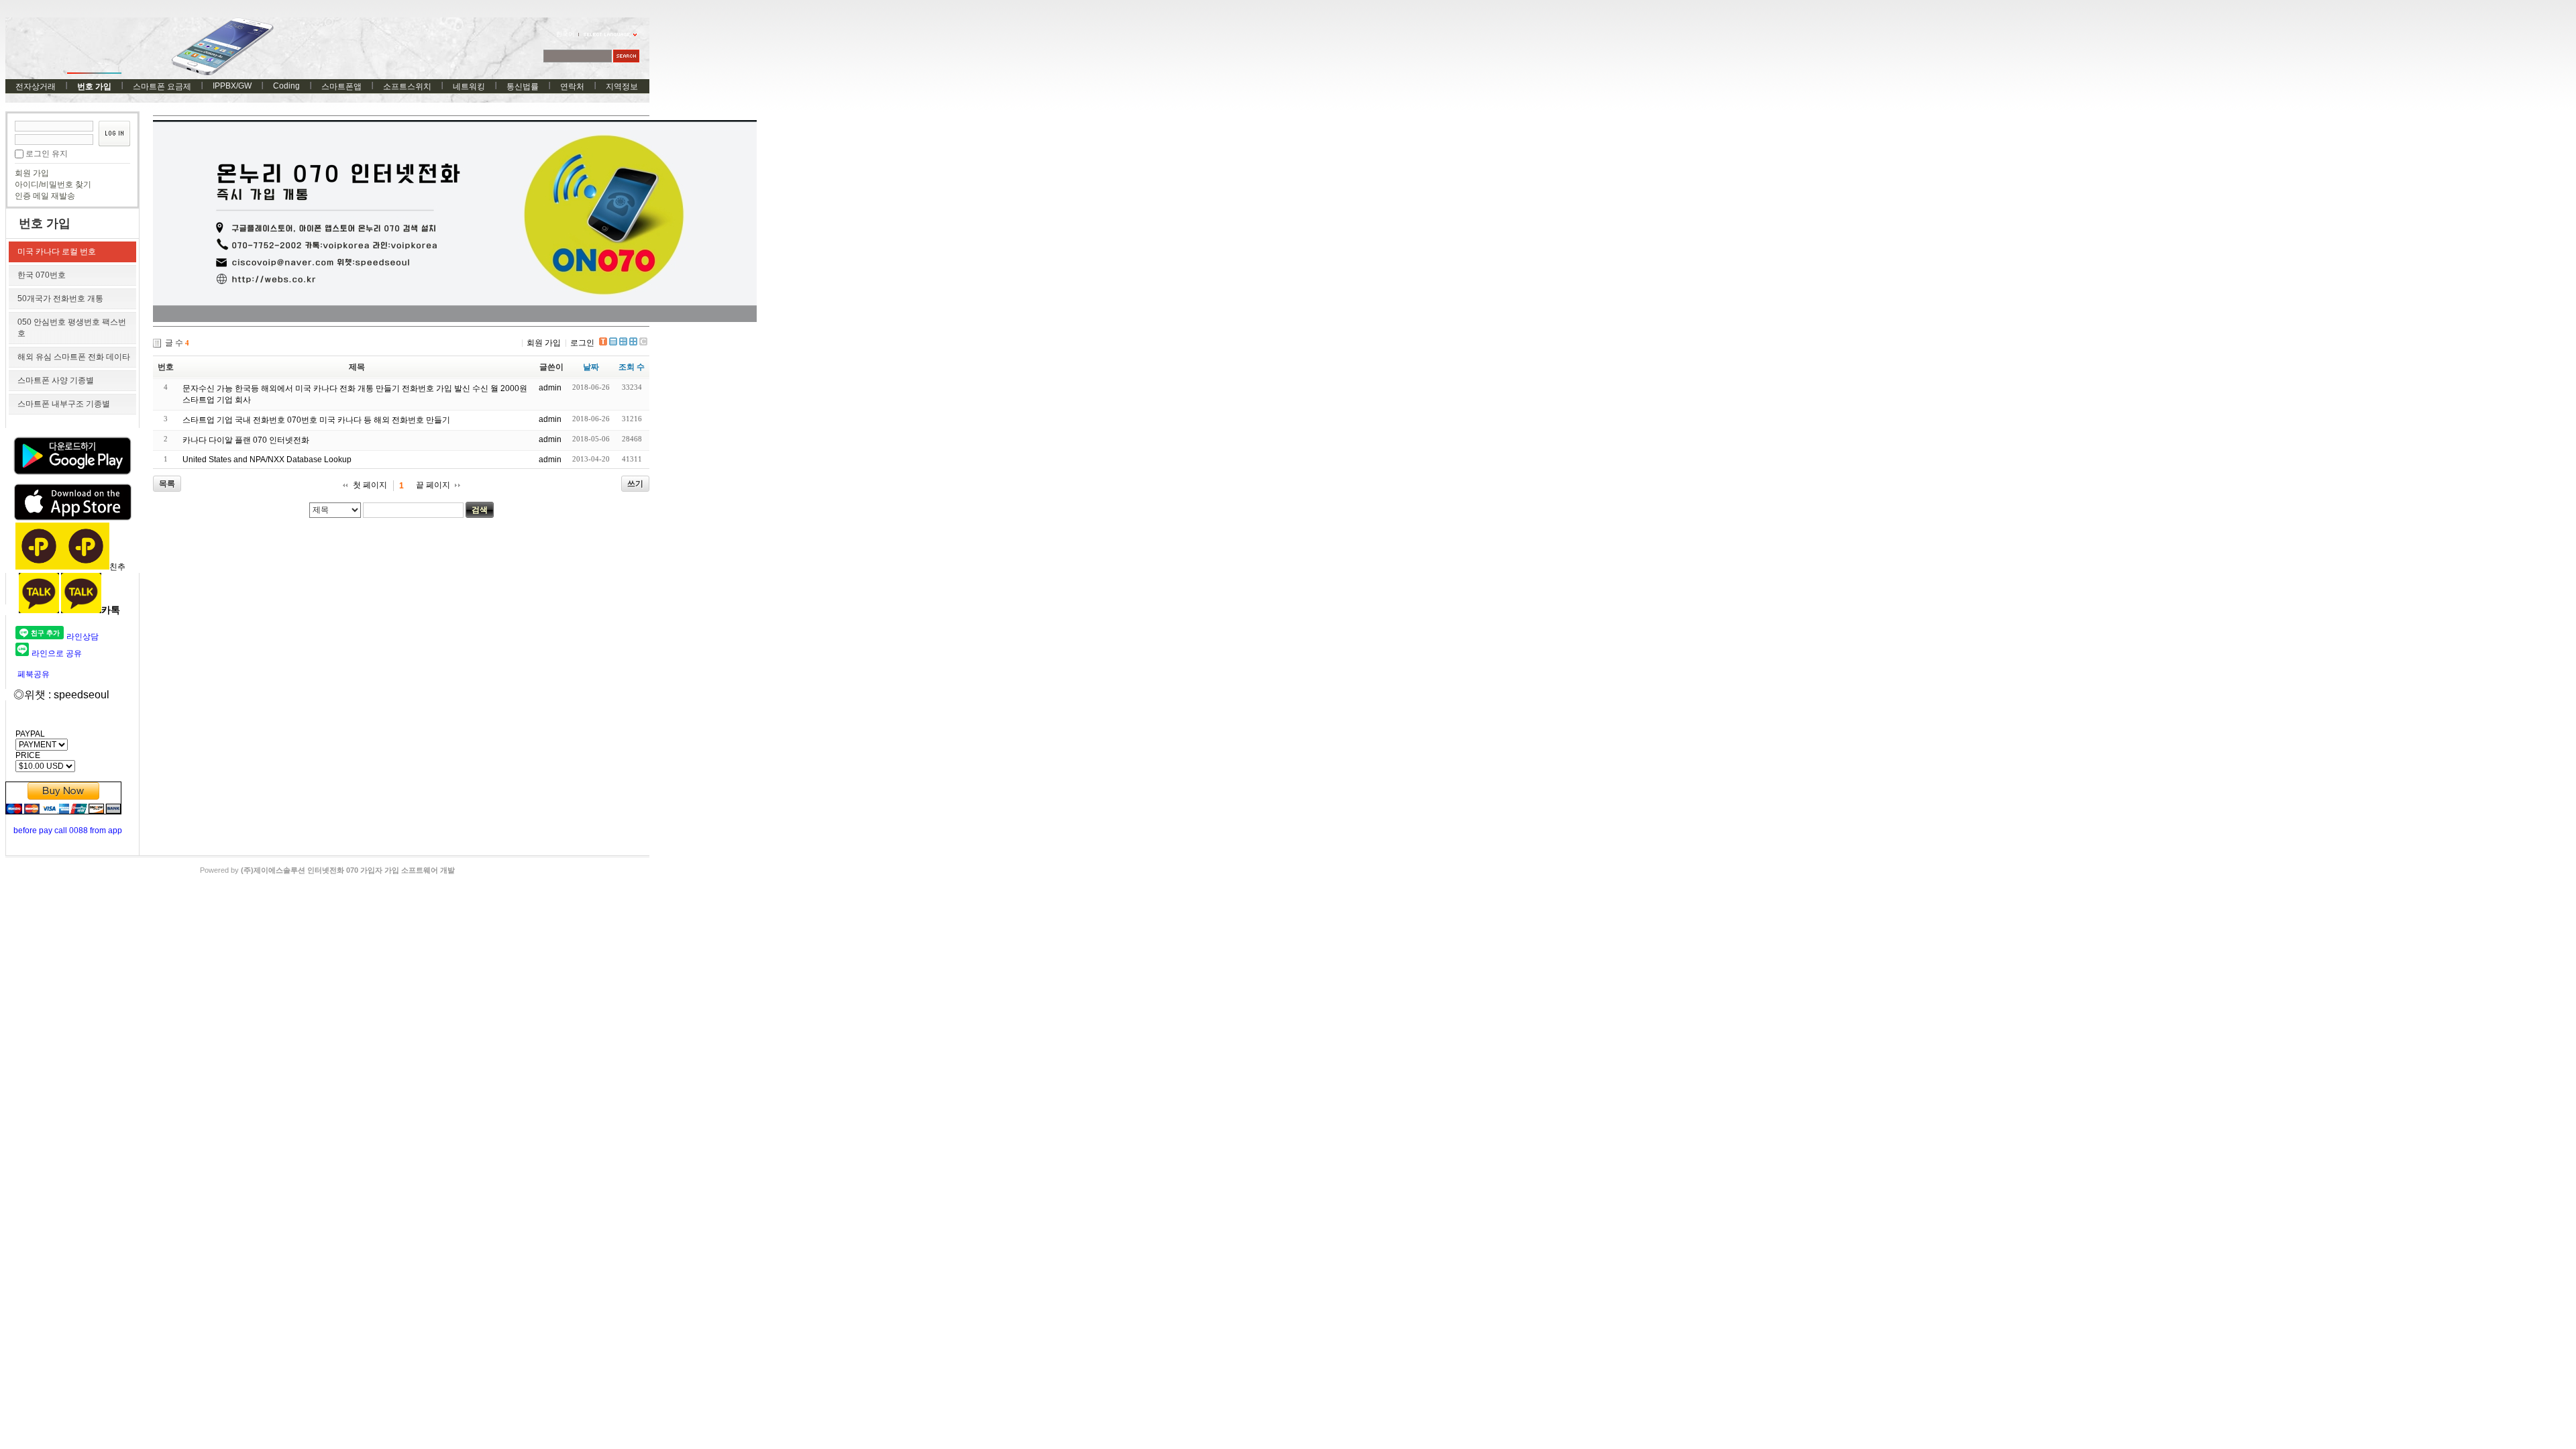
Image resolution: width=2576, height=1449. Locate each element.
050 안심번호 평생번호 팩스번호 (72, 328)
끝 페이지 (433, 485)
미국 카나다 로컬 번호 (57, 252)
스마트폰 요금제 (162, 87)
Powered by (327, 870)
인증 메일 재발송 (45, 196)
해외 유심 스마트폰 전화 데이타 (74, 357)
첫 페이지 (370, 485)
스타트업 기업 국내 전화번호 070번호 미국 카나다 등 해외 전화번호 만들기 (316, 420)
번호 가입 (94, 87)
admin (550, 388)
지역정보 (622, 87)
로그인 (582, 343)
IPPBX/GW (232, 86)
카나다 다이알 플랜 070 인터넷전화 (246, 440)
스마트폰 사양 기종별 (56, 380)
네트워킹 (469, 87)
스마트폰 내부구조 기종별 (64, 404)
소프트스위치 (407, 87)
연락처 (572, 87)
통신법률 (523, 87)
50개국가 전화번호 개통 (60, 299)
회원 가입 (32, 173)
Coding (286, 86)
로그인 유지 (47, 154)
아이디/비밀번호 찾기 (53, 184)
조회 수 (632, 367)
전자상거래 (36, 87)
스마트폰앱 (341, 87)
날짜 (591, 367)
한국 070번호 (42, 275)
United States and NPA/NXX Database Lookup (267, 460)
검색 (480, 510)
